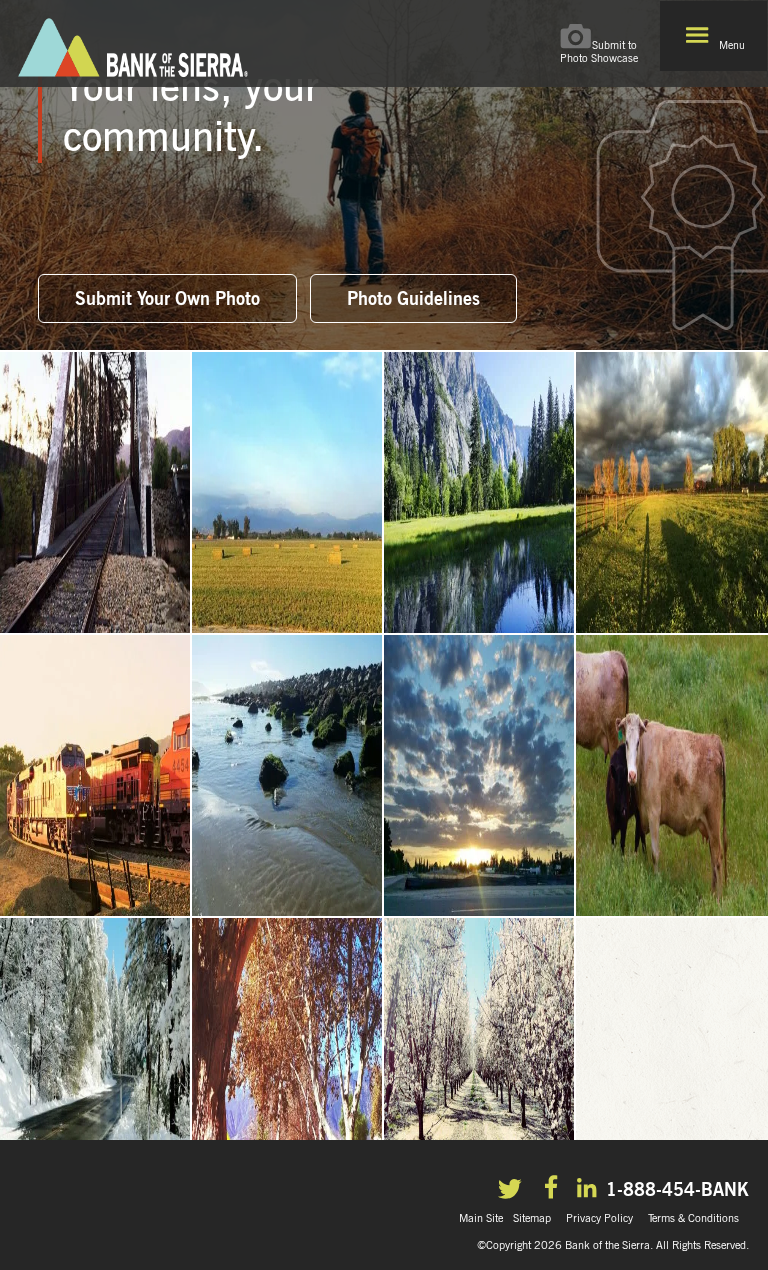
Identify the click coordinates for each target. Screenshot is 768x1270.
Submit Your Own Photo (167, 297)
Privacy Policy (599, 1218)
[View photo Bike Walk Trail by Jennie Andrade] (288, 1059)
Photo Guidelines (413, 297)
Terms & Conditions (693, 1218)
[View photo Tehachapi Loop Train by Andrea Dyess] (96, 776)
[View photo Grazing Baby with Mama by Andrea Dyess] (672, 776)
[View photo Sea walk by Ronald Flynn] (288, 776)
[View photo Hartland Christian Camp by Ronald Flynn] (96, 1059)
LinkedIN (589, 1189)
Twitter (514, 1191)
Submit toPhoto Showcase (599, 51)
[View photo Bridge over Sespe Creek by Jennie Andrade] (96, 493)
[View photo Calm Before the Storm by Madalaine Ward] (672, 493)
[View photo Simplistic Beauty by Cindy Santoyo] (480, 776)
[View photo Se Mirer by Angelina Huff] (480, 493)
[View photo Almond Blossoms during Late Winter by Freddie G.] (480, 1059)
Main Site (481, 1218)
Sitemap (532, 1218)
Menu (732, 45)
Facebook (553, 1190)
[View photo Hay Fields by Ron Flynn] (288, 493)
